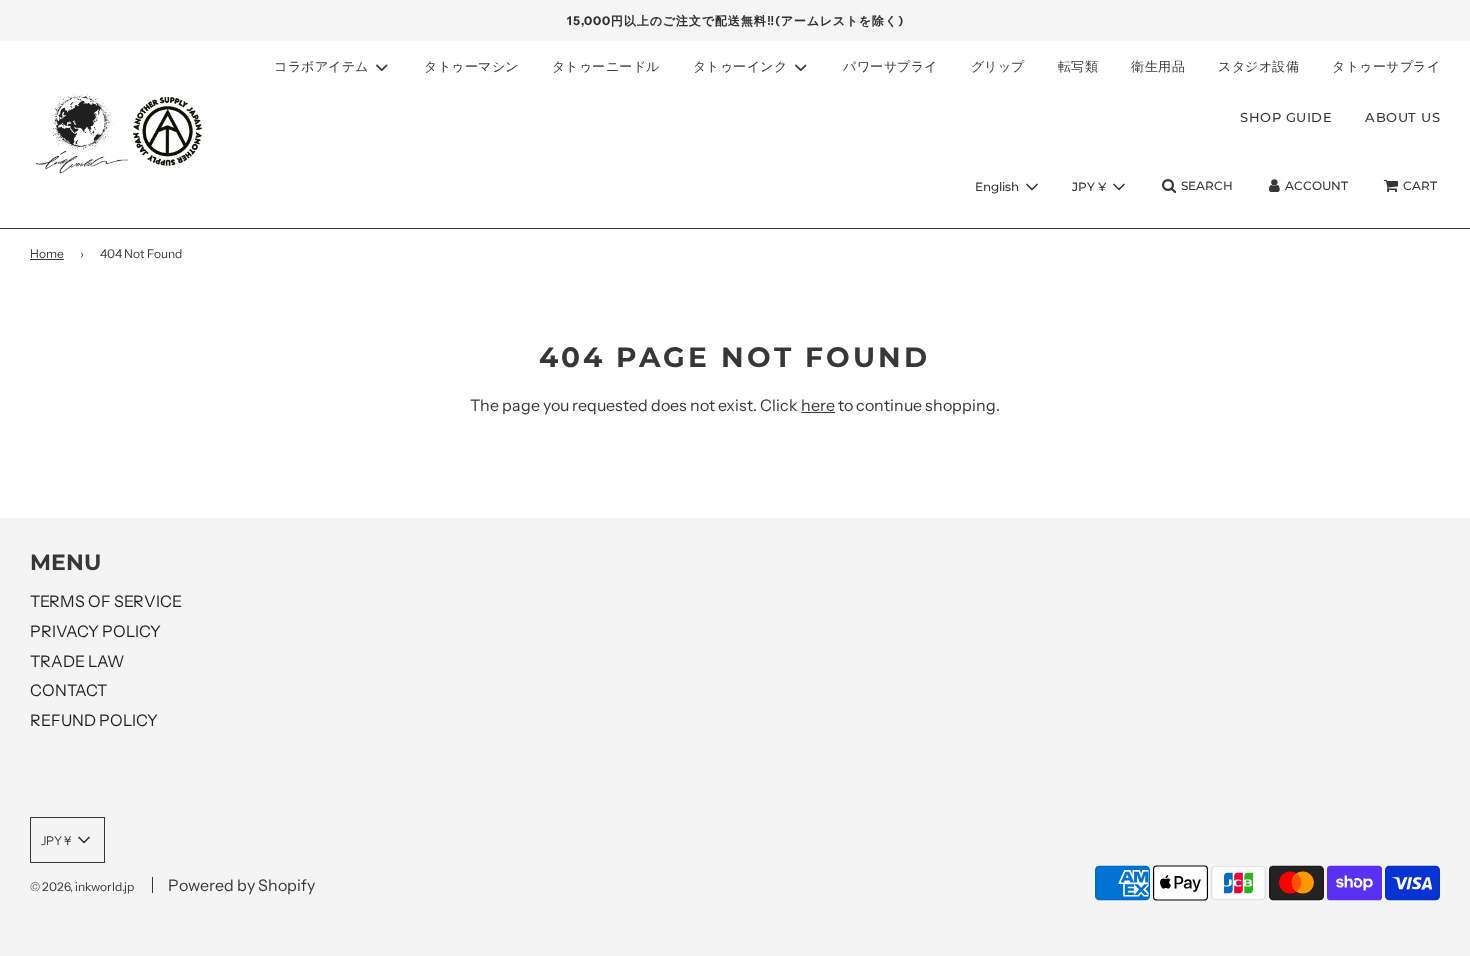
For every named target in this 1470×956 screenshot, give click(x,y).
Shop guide (1286, 117)
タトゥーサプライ (1386, 66)
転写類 (1078, 66)
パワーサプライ (890, 66)
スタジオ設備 (1258, 66)
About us (1402, 117)
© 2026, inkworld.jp (82, 886)
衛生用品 (1158, 66)
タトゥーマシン (471, 66)
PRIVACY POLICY (95, 631)
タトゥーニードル (606, 66)
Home (47, 253)
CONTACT (68, 690)
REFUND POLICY (94, 720)
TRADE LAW (77, 661)
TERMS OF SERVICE (106, 601)
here (818, 405)
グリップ (998, 66)
